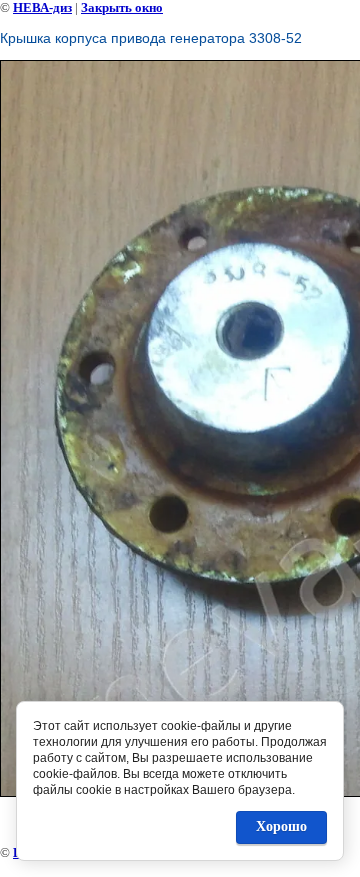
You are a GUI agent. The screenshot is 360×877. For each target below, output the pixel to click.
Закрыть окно (122, 7)
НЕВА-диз (42, 7)
